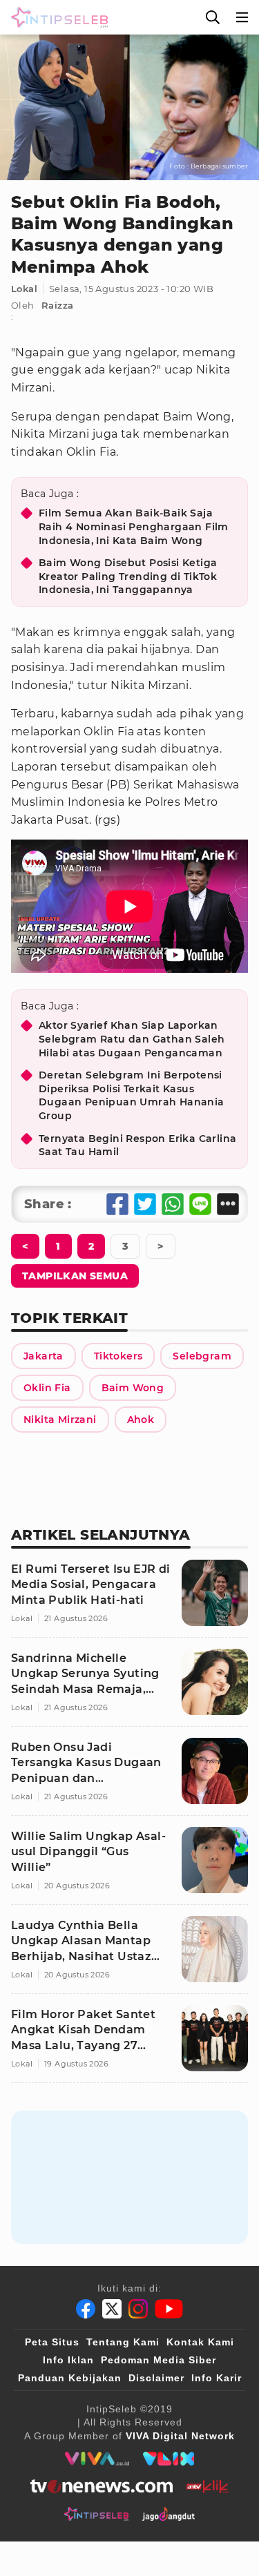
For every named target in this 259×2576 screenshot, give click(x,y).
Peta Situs (52, 2342)
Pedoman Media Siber (159, 2360)
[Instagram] (138, 2309)
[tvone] (101, 2486)
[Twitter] (112, 2309)
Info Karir (217, 2378)
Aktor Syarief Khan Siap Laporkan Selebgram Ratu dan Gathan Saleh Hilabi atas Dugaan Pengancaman (132, 1039)
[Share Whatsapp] (173, 1204)
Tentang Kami (123, 2342)
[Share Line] (200, 1204)
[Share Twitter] (145, 1204)
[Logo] (57, 17)
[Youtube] (169, 2309)
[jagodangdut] (169, 2514)
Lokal (24, 289)
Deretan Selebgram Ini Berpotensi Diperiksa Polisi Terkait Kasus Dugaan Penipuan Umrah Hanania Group (132, 1095)
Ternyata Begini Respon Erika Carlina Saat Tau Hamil (137, 1145)
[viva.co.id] (97, 2459)
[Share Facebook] (117, 1204)
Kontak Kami (200, 2342)
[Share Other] (228, 1204)
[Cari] (213, 17)
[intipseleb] (96, 2514)
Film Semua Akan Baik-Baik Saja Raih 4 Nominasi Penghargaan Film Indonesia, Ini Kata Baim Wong (134, 526)
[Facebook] (86, 2309)
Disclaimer (156, 2378)
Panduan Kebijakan (70, 2378)
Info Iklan (68, 2360)
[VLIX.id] (169, 2459)
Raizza (57, 305)
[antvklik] (208, 2486)
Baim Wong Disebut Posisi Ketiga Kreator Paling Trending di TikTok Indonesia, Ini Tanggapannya (128, 576)
